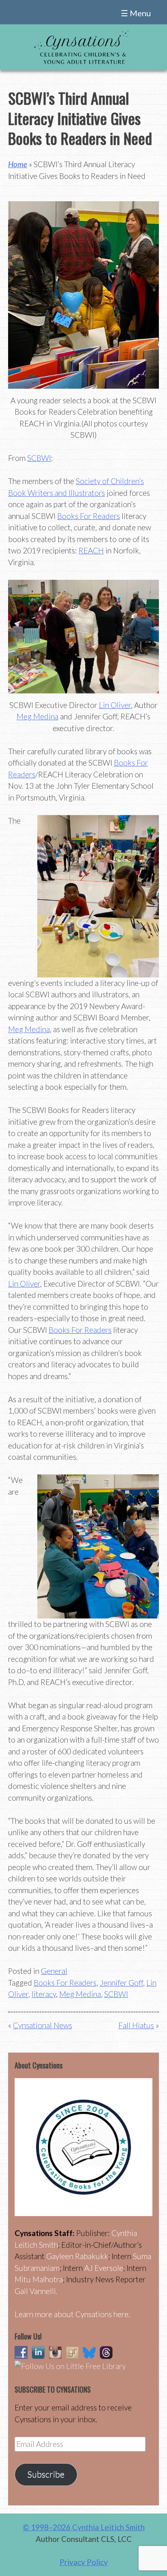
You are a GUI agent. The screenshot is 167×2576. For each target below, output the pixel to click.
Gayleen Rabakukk (77, 2256)
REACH (91, 550)
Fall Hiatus (136, 2025)
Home (18, 164)
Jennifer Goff (121, 1983)
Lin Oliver (115, 705)
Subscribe (46, 2474)
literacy (44, 1994)
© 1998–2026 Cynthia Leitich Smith (84, 2527)
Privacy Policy (84, 2562)
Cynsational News (43, 2025)
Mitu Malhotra (39, 2279)
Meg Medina (37, 716)
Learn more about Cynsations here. (72, 2314)
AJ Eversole (104, 2268)
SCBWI (39, 458)
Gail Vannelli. (36, 2291)
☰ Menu (136, 13)
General (54, 1971)
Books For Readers (89, 516)
